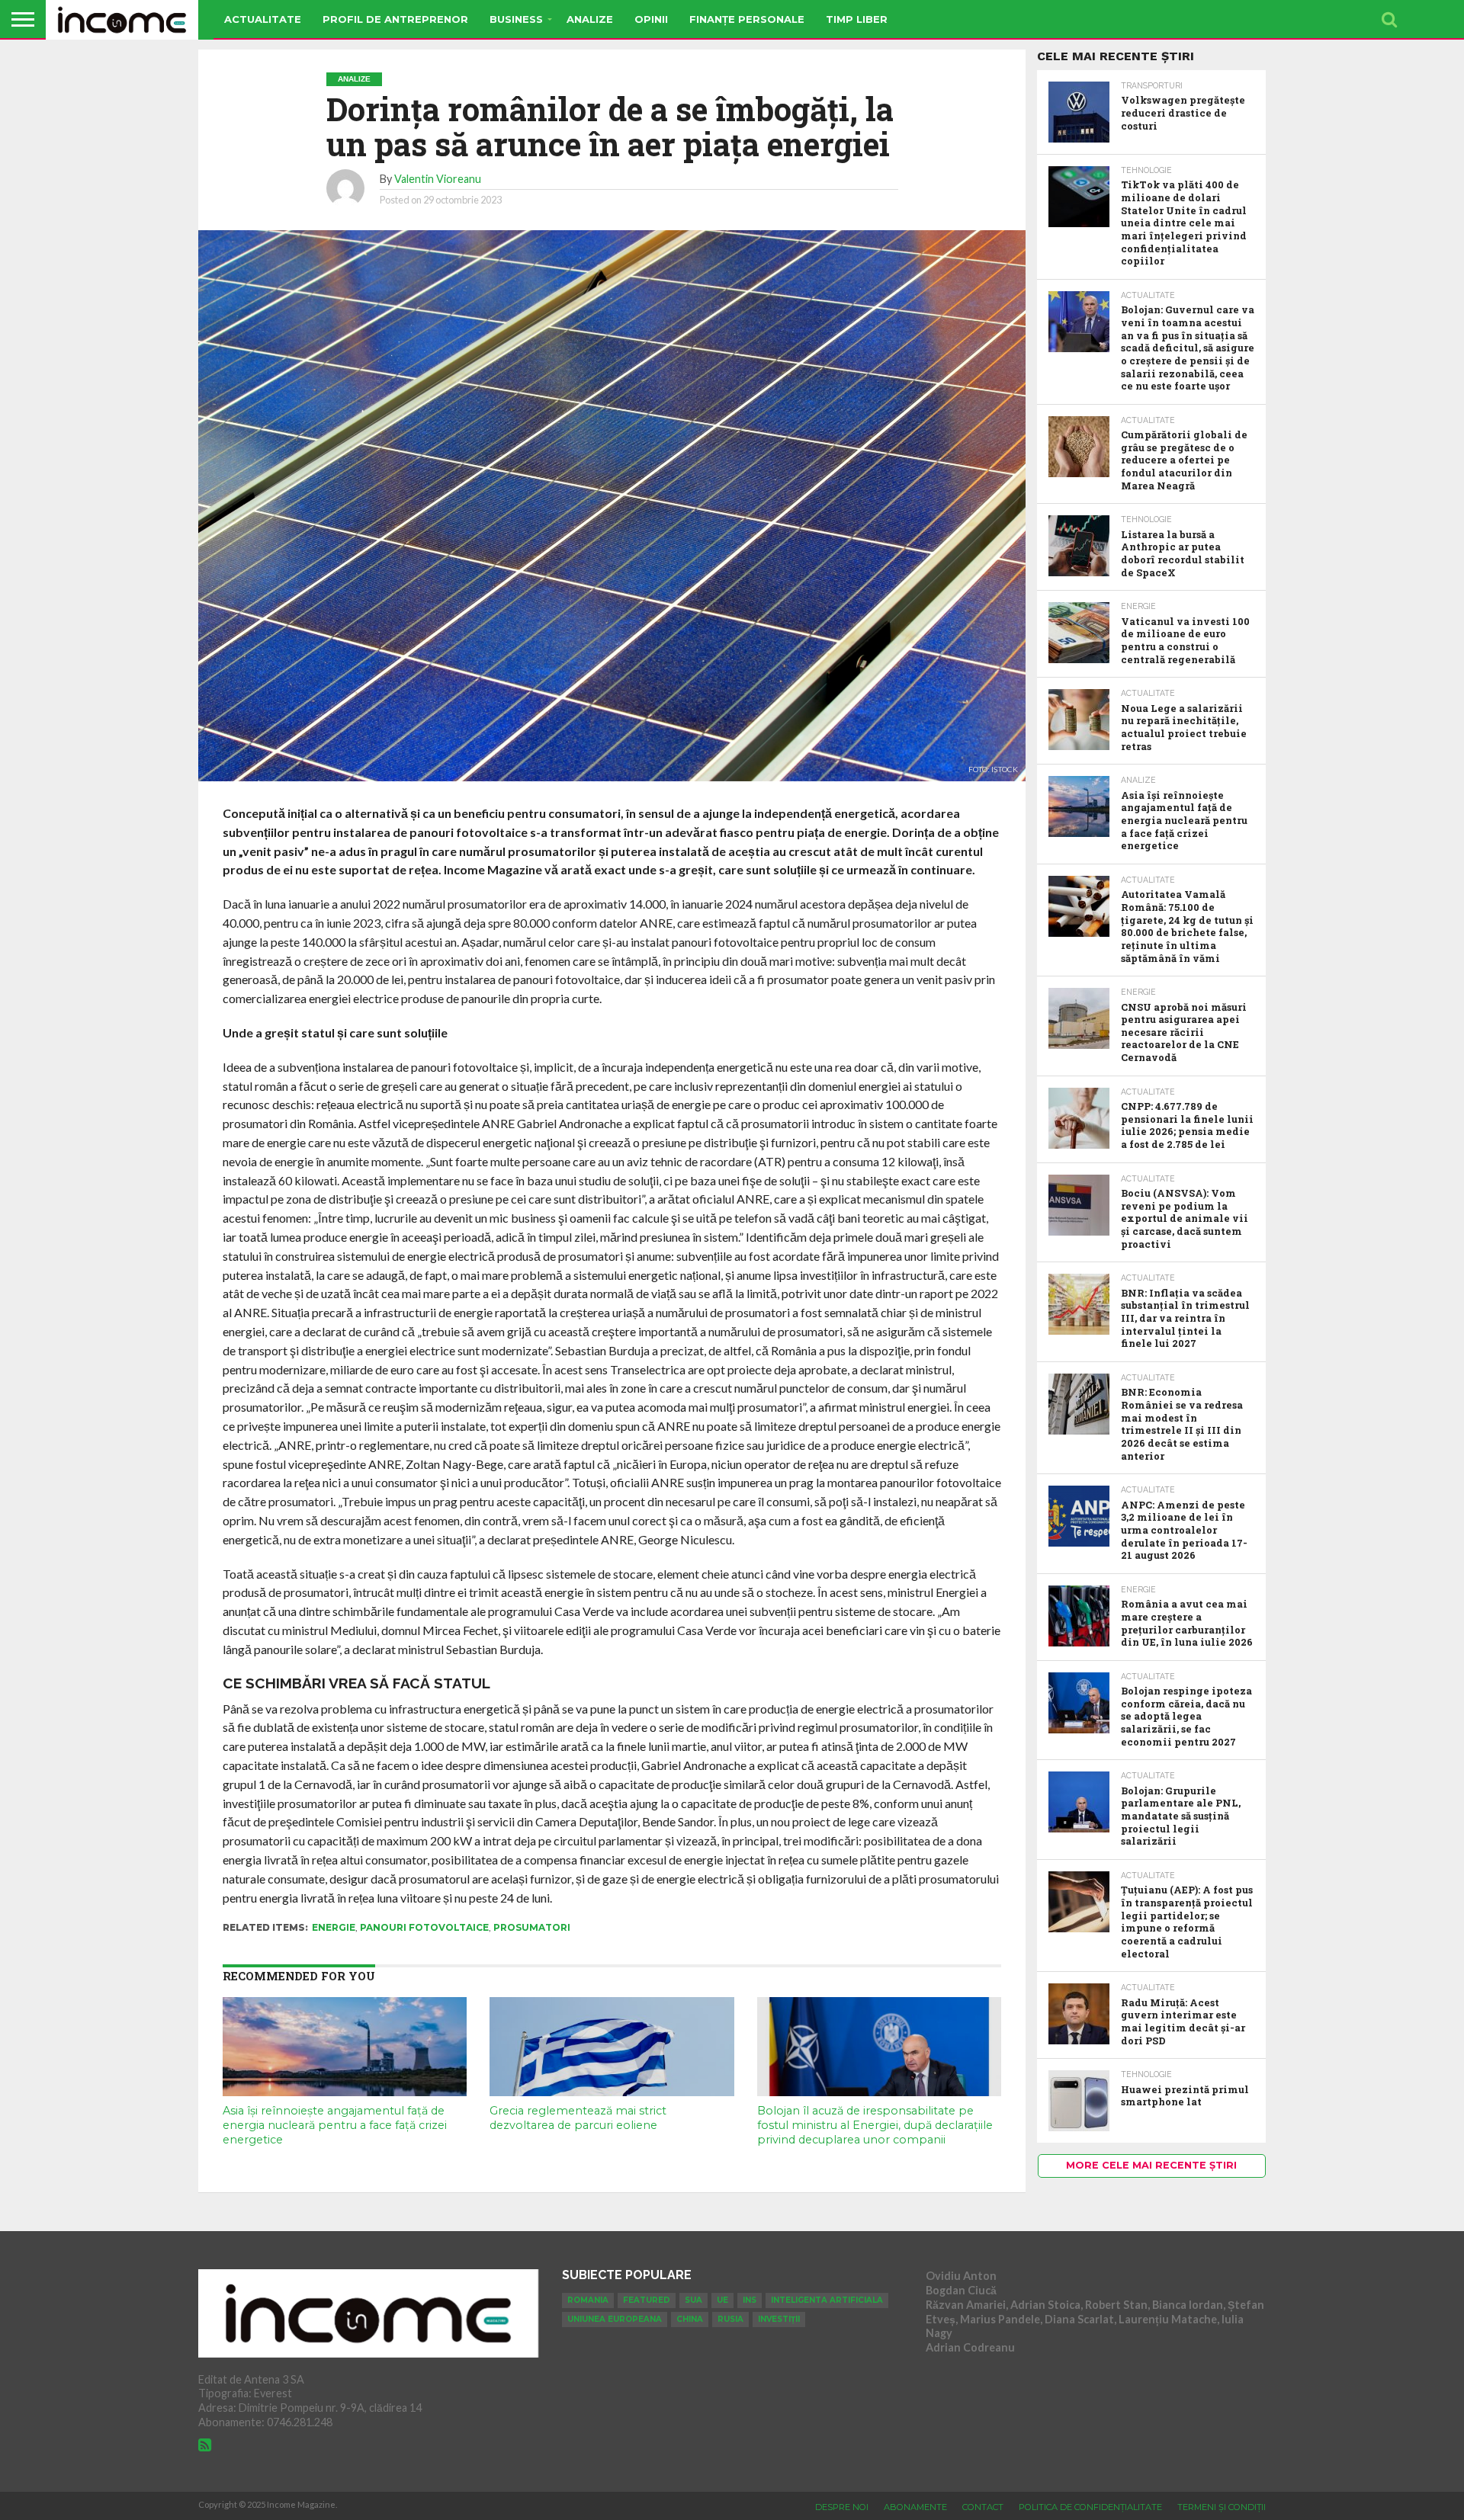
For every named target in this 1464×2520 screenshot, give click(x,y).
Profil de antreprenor (395, 19)
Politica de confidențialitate (1090, 2507)
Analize (590, 19)
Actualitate (263, 19)
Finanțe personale (747, 19)
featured (647, 2300)
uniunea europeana (615, 2319)
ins (750, 2300)
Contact (983, 2507)
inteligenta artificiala (827, 2300)
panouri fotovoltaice (424, 1927)
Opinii (651, 19)
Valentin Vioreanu (438, 179)
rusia (730, 2319)
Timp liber (857, 19)
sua (693, 2300)
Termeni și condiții (1222, 2507)
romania (588, 2300)
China (690, 2319)
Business (516, 19)
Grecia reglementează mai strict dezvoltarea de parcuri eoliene (578, 2118)
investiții (779, 2319)
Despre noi (842, 2507)
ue (722, 2300)
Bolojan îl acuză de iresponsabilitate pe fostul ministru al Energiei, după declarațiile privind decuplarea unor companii (875, 2125)
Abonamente (915, 2507)
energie (334, 1927)
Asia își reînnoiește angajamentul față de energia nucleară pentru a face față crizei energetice (335, 2125)
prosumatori (532, 1927)
